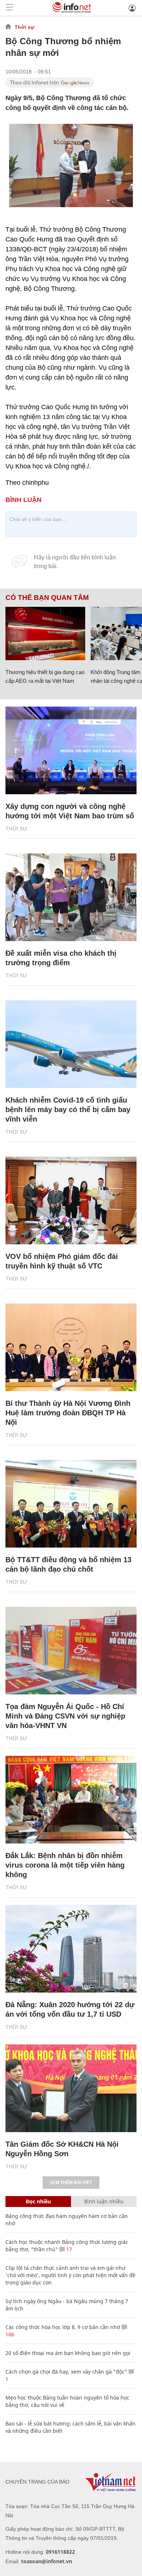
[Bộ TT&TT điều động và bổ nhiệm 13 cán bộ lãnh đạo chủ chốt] (71, 1504)
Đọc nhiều (38, 2201)
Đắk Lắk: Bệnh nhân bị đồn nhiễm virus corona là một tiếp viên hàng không (65, 1865)
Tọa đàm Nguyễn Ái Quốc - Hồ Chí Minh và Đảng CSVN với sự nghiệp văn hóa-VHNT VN (65, 1716)
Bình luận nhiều (104, 2201)
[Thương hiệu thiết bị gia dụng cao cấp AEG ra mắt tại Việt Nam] (45, 633)
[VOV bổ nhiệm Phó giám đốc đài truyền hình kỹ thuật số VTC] (71, 1201)
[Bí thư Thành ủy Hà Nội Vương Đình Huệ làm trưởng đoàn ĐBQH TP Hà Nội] (71, 1347)
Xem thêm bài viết (71, 2183)
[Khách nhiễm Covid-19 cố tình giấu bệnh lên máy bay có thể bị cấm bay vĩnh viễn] (71, 1044)
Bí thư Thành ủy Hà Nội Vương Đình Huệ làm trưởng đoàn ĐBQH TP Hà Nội (68, 1413)
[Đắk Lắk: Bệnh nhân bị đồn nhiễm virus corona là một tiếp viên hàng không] (71, 1800)
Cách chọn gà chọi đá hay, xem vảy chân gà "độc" (66, 2372)
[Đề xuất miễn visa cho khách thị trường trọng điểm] (71, 897)
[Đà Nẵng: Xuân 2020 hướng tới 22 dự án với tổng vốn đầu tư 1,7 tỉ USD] (71, 1949)
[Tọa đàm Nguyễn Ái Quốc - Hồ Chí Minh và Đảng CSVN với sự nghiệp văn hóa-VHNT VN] (71, 1651)
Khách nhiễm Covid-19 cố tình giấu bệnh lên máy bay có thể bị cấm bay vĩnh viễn (68, 1110)
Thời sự (24, 27)
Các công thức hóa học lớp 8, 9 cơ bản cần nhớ (63, 2327)
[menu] (9, 8)
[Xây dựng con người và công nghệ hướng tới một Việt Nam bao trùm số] (71, 750)
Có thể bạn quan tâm (47, 598)
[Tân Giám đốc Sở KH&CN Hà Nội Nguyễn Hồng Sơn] (71, 2088)
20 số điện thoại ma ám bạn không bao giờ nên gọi (68, 2353)
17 (68, 2249)
